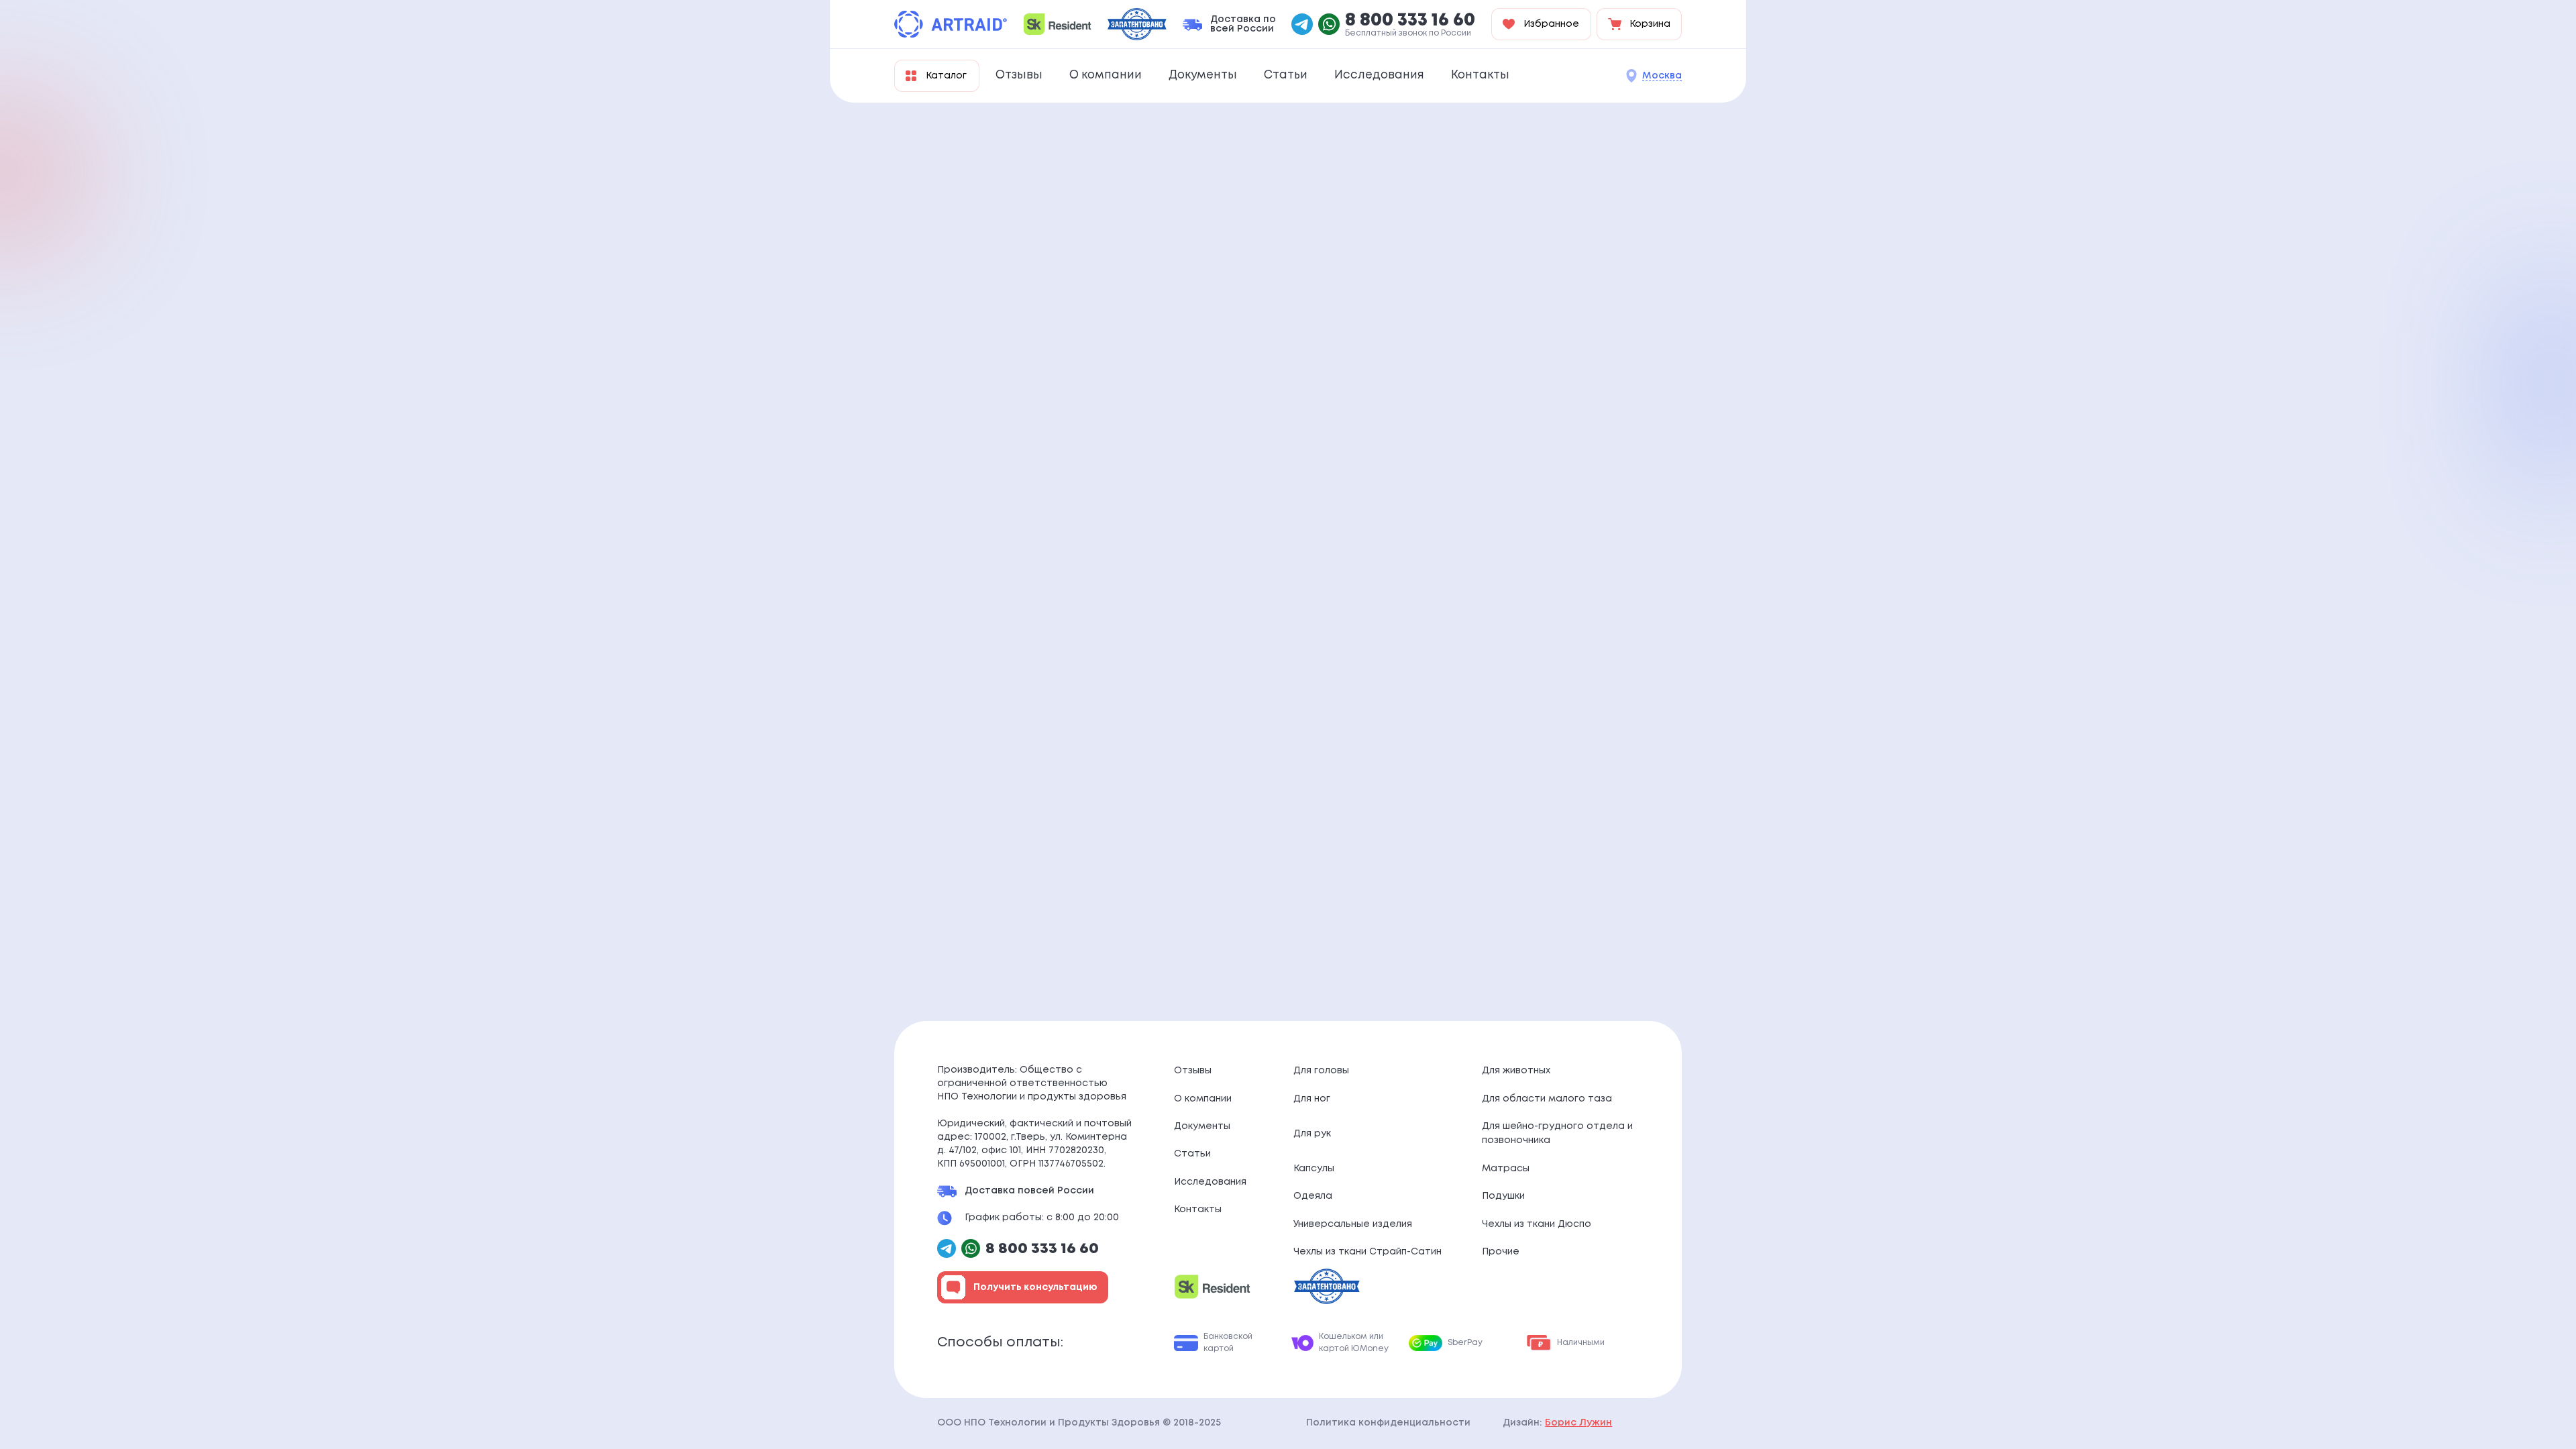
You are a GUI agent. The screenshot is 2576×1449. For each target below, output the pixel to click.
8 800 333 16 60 (1410, 21)
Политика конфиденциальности (1388, 1423)
